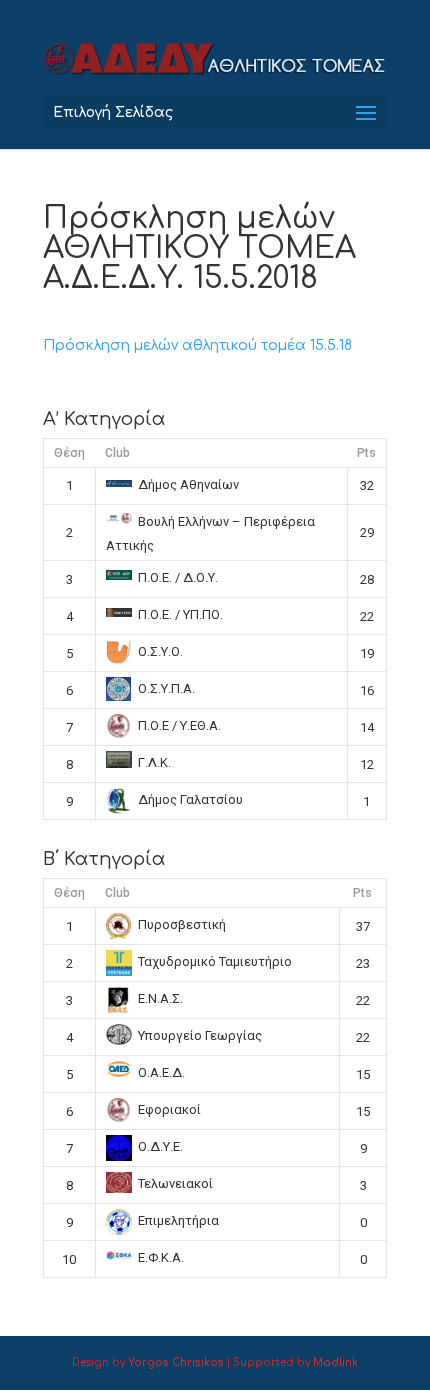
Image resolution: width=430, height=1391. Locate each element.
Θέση (69, 453)
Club (117, 453)
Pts (366, 453)
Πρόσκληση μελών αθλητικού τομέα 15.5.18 (197, 345)
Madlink (335, 1362)
